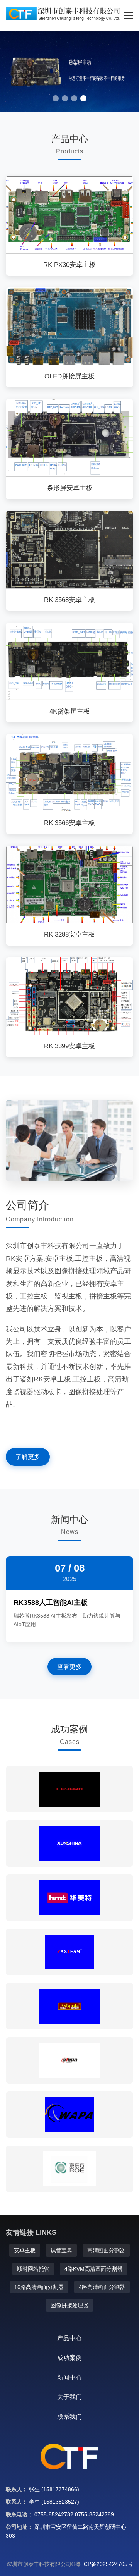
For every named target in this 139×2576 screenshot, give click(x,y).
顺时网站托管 (33, 2269)
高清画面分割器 (106, 2250)
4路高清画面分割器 (102, 2287)
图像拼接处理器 (69, 2305)
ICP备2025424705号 (108, 2564)
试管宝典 (61, 2250)
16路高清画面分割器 (39, 2287)
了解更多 (28, 1457)
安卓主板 (25, 2250)
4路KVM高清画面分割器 (93, 2269)
